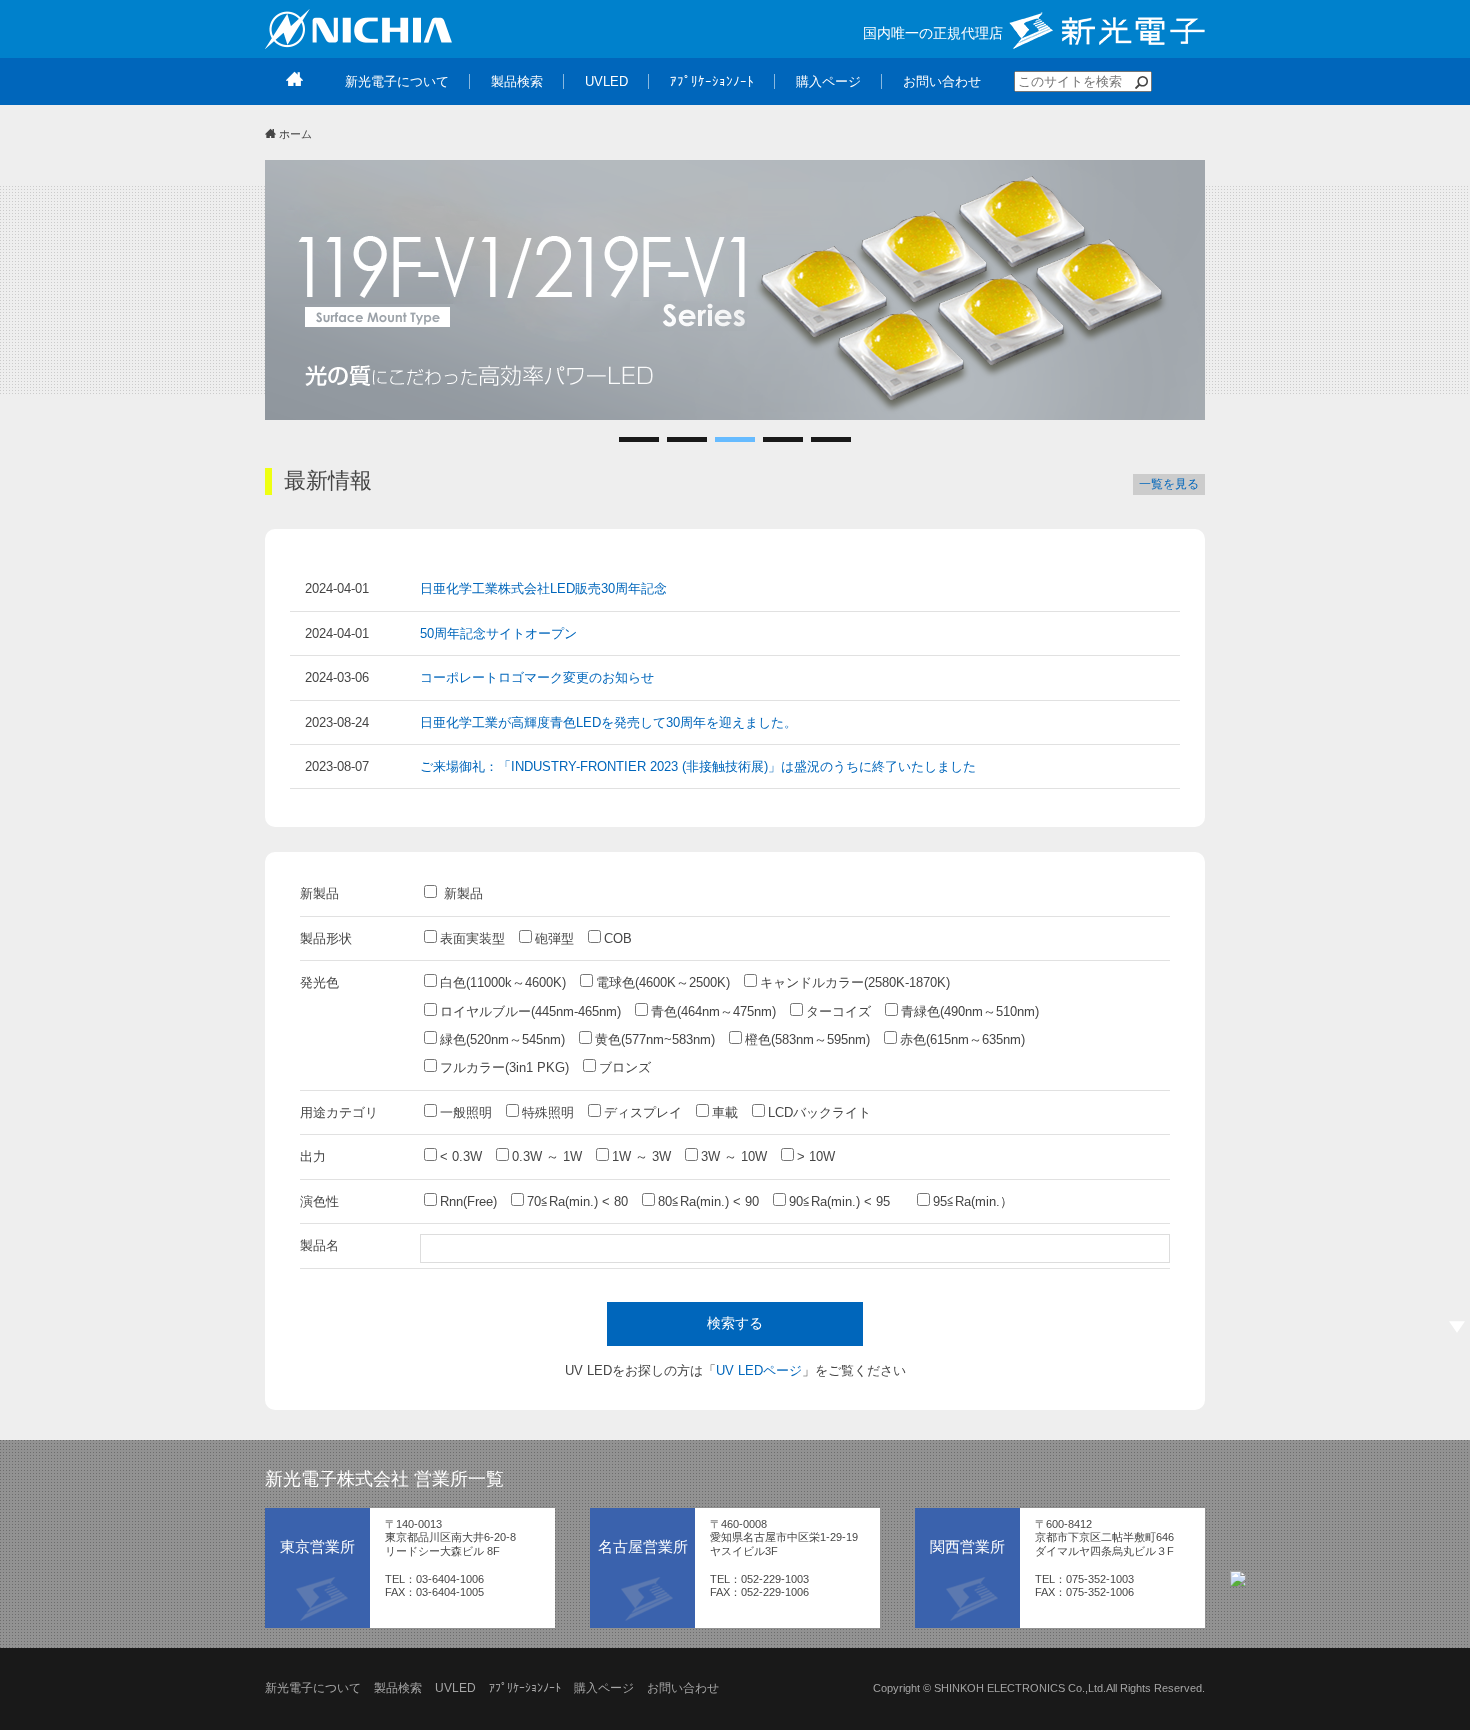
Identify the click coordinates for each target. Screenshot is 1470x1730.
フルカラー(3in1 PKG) (504, 1067)
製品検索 (398, 1688)
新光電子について (313, 1688)
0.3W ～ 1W (547, 1156)
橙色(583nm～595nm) (807, 1039)
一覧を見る (1169, 484)
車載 (725, 1112)
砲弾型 (554, 938)
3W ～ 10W (734, 1156)
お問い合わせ (683, 1688)
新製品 (461, 893)
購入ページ (604, 1688)
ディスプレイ (643, 1112)
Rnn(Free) (468, 1201)
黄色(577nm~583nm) (655, 1039)
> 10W (816, 1156)
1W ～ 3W (641, 1156)
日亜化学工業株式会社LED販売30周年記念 (543, 588)
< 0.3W (461, 1156)
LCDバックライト (819, 1112)
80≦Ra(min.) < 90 (708, 1201)
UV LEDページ (759, 1370)
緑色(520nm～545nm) (502, 1039)
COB (618, 938)
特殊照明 (548, 1112)
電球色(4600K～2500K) (663, 982)
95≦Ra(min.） (973, 1201)
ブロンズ (625, 1067)
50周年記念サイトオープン (498, 633)
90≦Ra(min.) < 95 (846, 1201)
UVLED (455, 1688)
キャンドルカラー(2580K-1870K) (855, 982)
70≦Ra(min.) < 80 (577, 1201)
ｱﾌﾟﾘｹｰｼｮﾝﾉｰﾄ (525, 1688)
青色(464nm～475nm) (713, 1011)
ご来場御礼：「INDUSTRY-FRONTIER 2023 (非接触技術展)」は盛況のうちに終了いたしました (698, 766)
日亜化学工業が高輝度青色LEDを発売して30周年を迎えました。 (608, 722)
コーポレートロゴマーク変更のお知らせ (537, 677)
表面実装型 (472, 938)
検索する (735, 1323)
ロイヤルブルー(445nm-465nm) (530, 1011)
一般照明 (466, 1112)
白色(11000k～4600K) (503, 982)
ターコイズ (838, 1011)
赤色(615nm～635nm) (962, 1039)
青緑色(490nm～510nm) (970, 1011)
